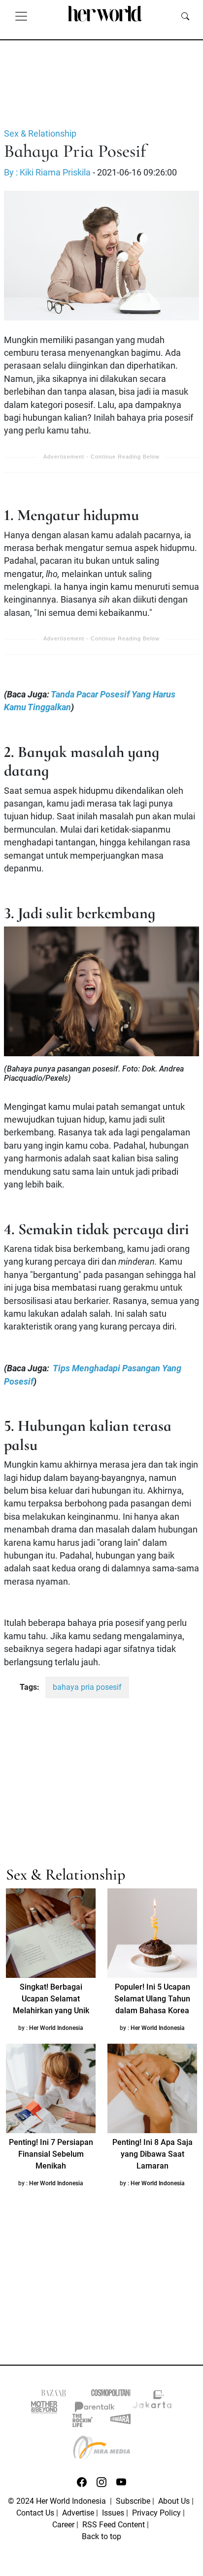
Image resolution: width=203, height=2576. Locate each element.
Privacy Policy (156, 2513)
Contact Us (35, 2513)
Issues (113, 2513)
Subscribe (133, 2501)
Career (63, 2525)
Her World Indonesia (56, 2028)
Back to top (101, 2536)
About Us (174, 2501)
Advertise (78, 2513)
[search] (185, 16)
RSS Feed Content (114, 2525)
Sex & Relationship (40, 134)
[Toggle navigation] (21, 16)
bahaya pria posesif (87, 1687)
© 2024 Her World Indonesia (58, 2501)
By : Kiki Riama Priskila (47, 173)
